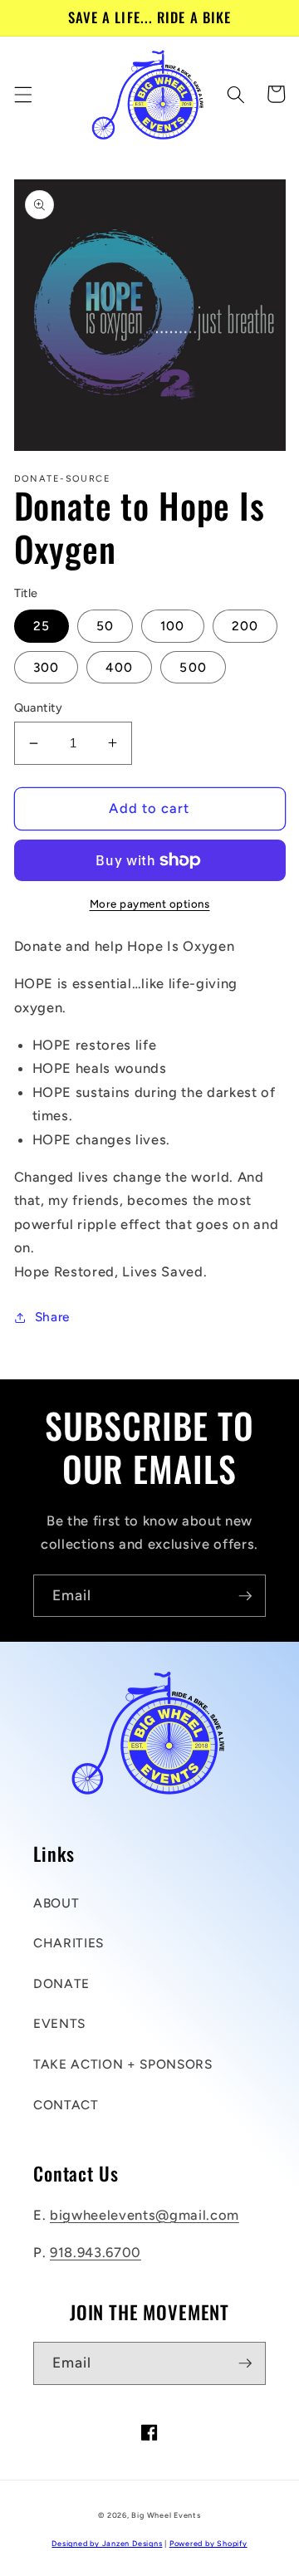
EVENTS (59, 2023)
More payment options (150, 904)
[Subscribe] (245, 1596)
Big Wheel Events (166, 2515)
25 (42, 626)
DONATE (61, 1983)
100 (172, 626)
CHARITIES (69, 1943)
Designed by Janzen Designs (107, 2543)
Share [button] (52, 1317)
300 (46, 667)
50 (105, 626)
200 (245, 626)
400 (119, 667)
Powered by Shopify (208, 2543)
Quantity (39, 708)
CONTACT (66, 2105)
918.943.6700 (96, 2252)
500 (193, 667)
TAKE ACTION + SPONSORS (123, 2064)
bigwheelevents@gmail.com (145, 2215)
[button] (22, 94)
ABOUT (56, 1903)
